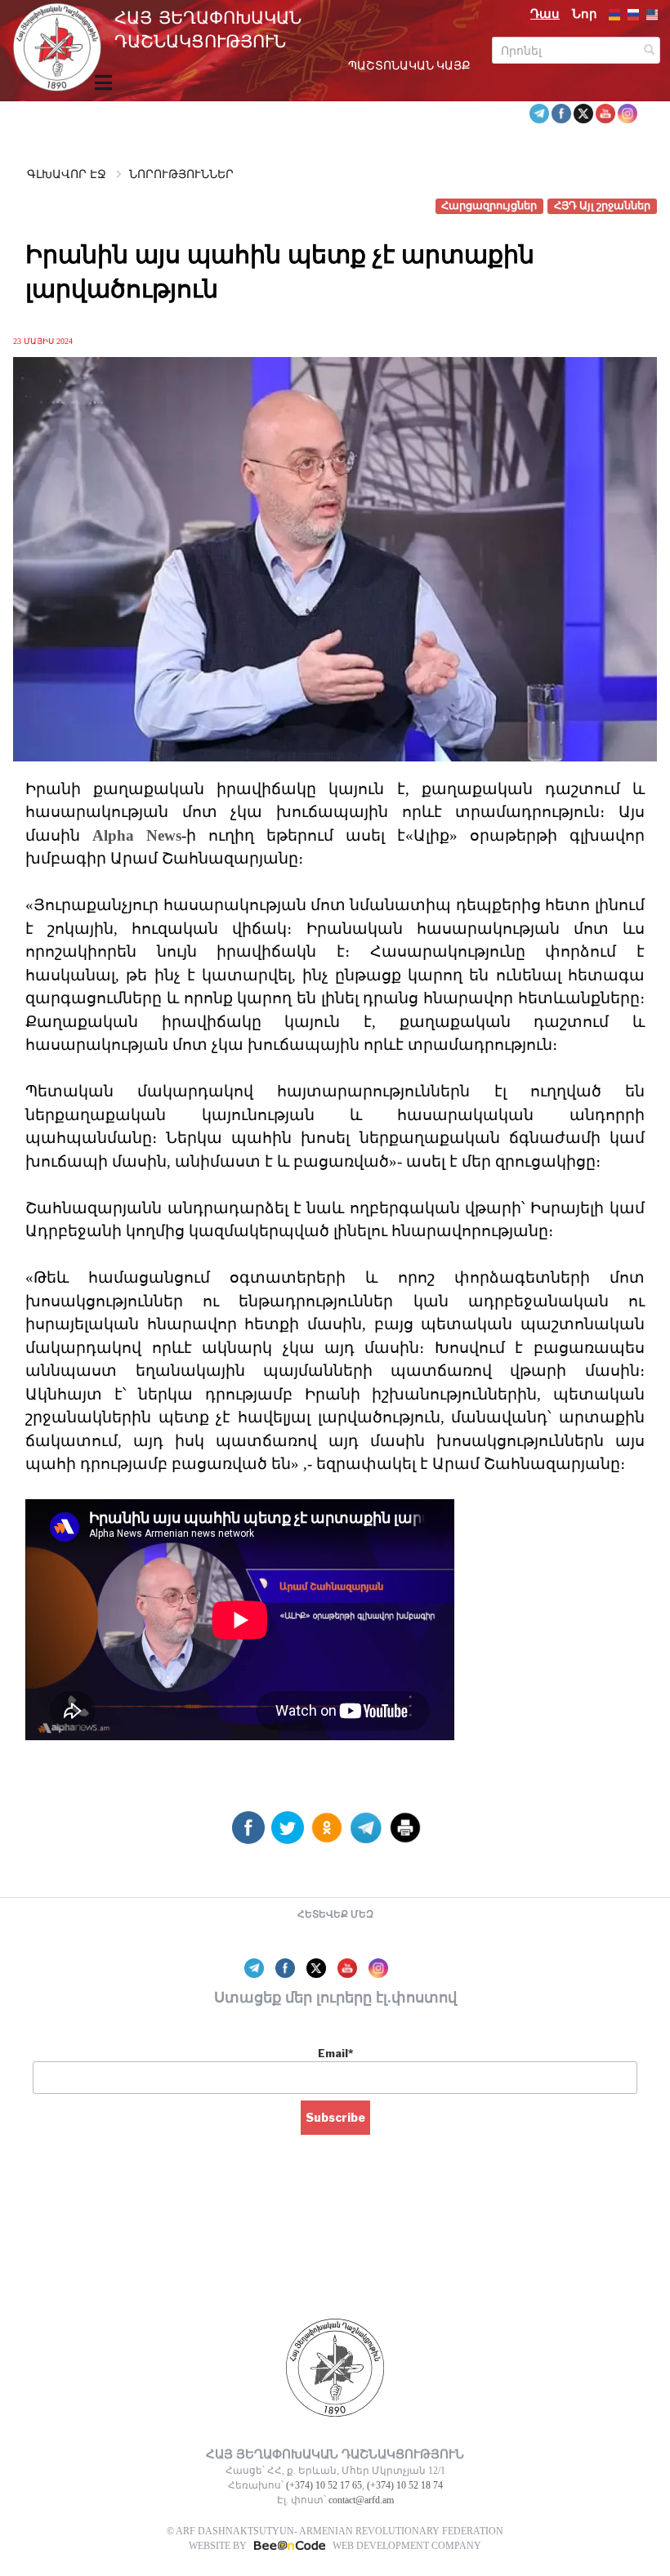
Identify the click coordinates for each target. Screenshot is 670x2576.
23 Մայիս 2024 (43, 341)
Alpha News (137, 835)
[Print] (405, 1834)
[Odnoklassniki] (327, 1834)
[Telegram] (366, 1834)
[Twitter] (288, 1834)
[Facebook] (248, 1834)
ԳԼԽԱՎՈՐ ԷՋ (67, 174)
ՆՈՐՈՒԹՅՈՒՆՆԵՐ (181, 174)
